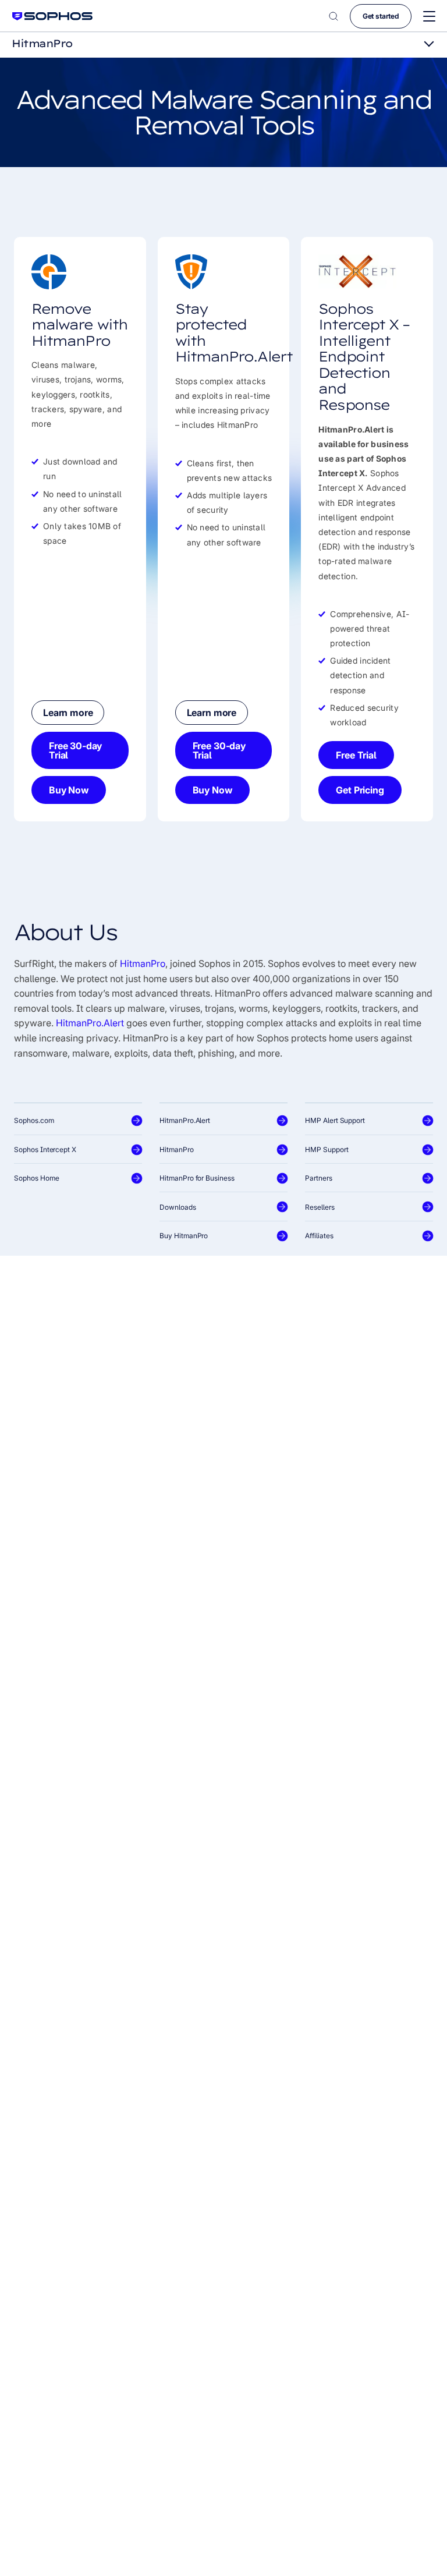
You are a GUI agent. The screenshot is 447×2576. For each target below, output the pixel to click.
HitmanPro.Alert (90, 1023)
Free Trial (356, 755)
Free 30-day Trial (75, 750)
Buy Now (69, 790)
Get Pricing (360, 790)
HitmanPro (143, 963)
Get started (381, 16)
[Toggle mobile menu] (429, 17)
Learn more (68, 713)
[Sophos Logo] (52, 16)
